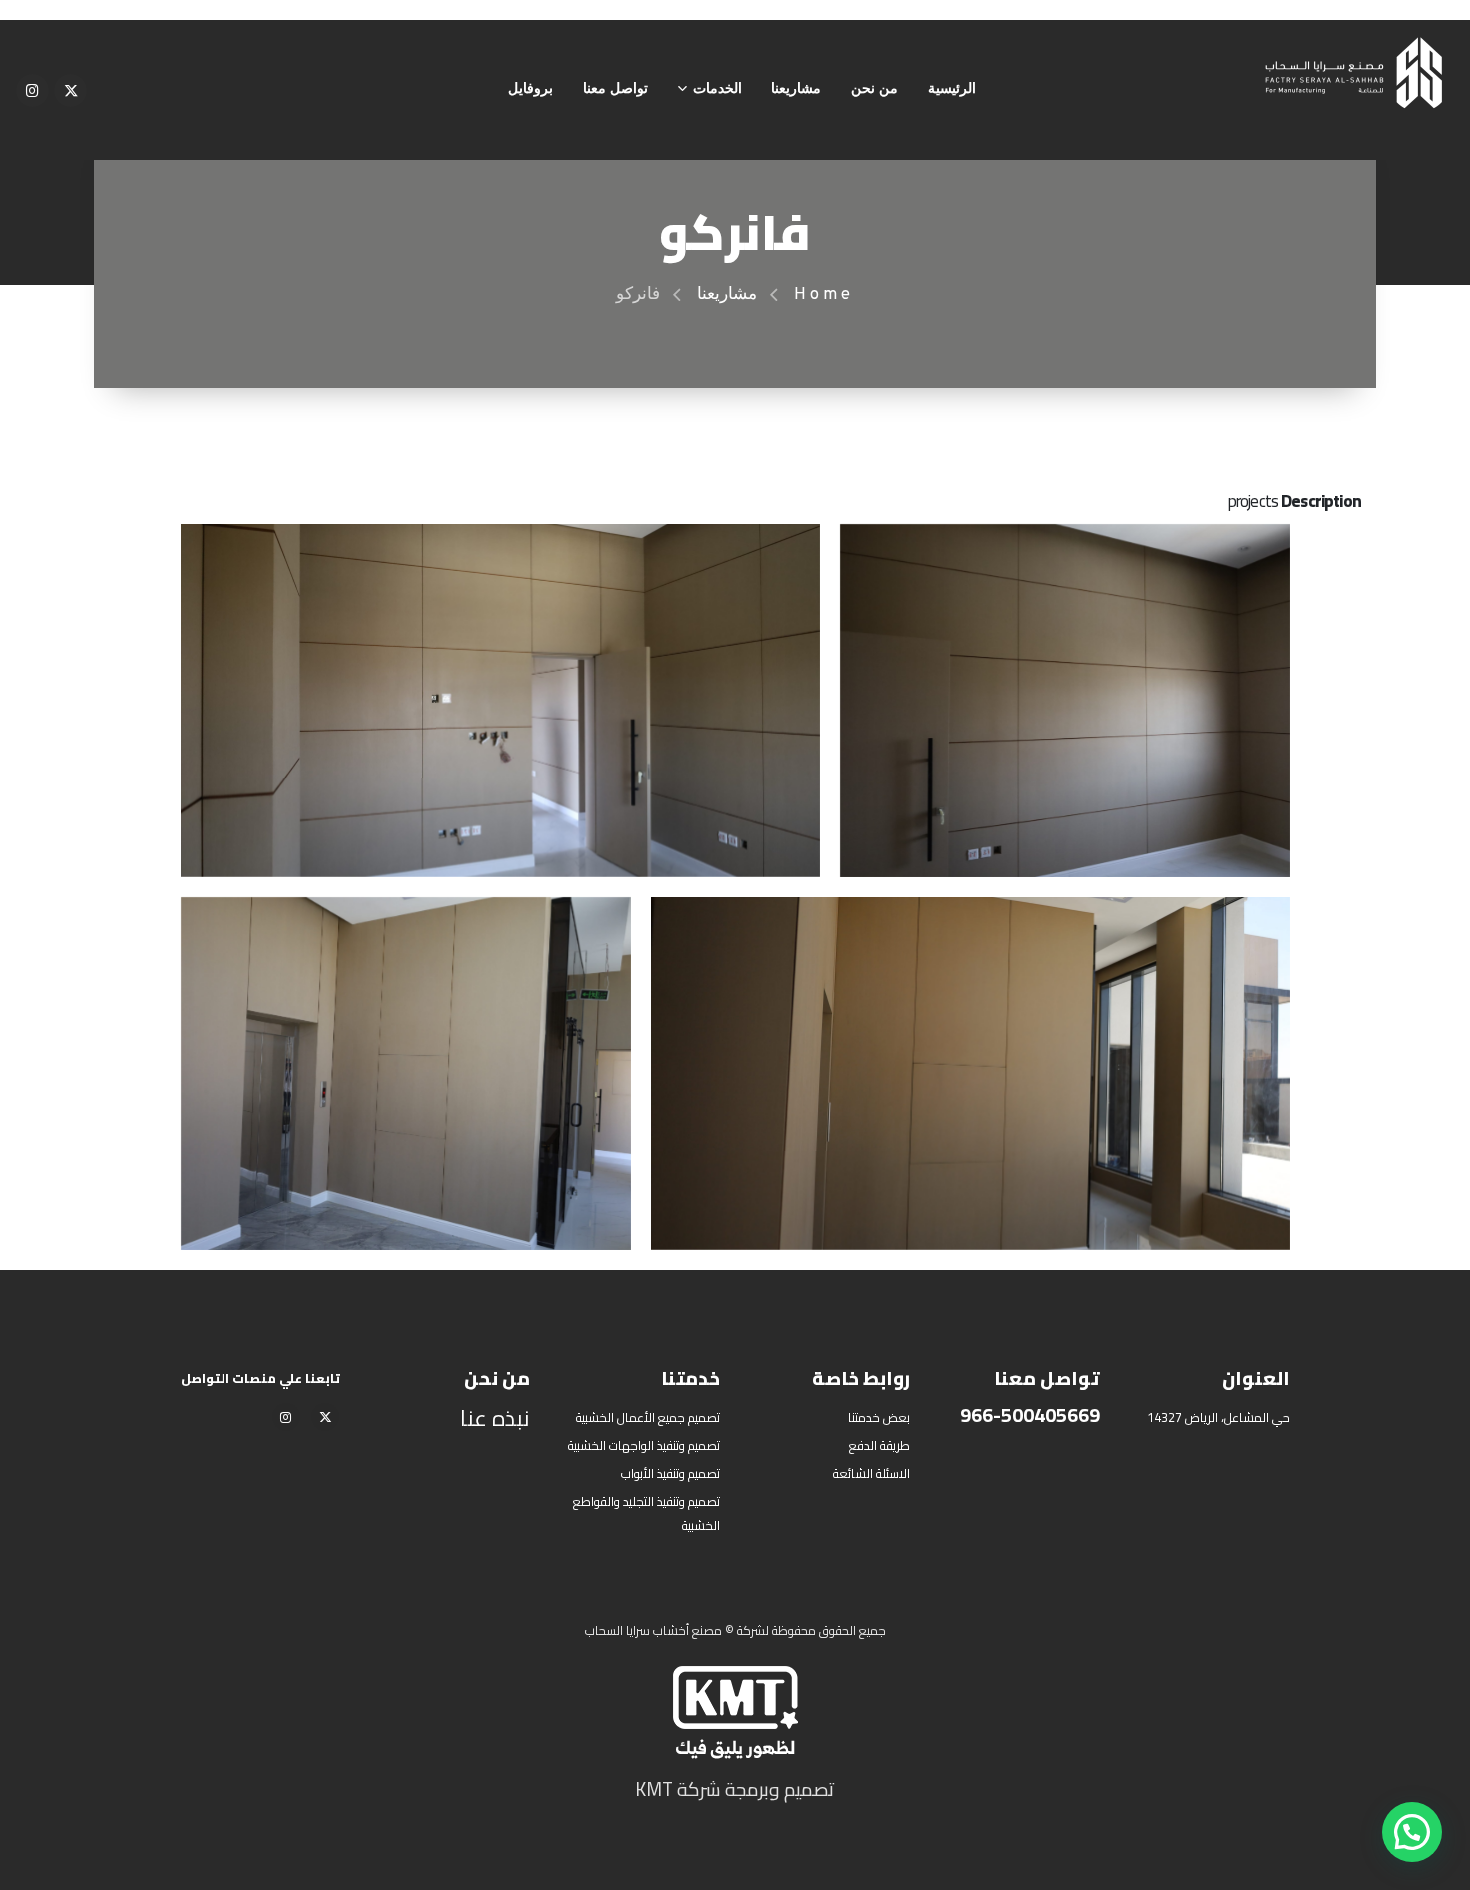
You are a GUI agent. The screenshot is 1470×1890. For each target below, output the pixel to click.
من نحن (874, 89)
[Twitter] (70, 90)
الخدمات (717, 89)
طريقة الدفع (879, 1445)
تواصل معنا (615, 89)
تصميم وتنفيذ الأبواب (670, 1473)
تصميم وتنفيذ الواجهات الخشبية (644, 1445)
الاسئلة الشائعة (871, 1473)
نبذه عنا (495, 1418)
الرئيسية (952, 89)
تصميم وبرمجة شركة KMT (735, 1789)
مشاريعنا (796, 89)
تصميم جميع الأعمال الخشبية (648, 1417)
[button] (1412, 1832)
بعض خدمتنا (879, 1417)
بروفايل (530, 89)
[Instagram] (32, 90)
